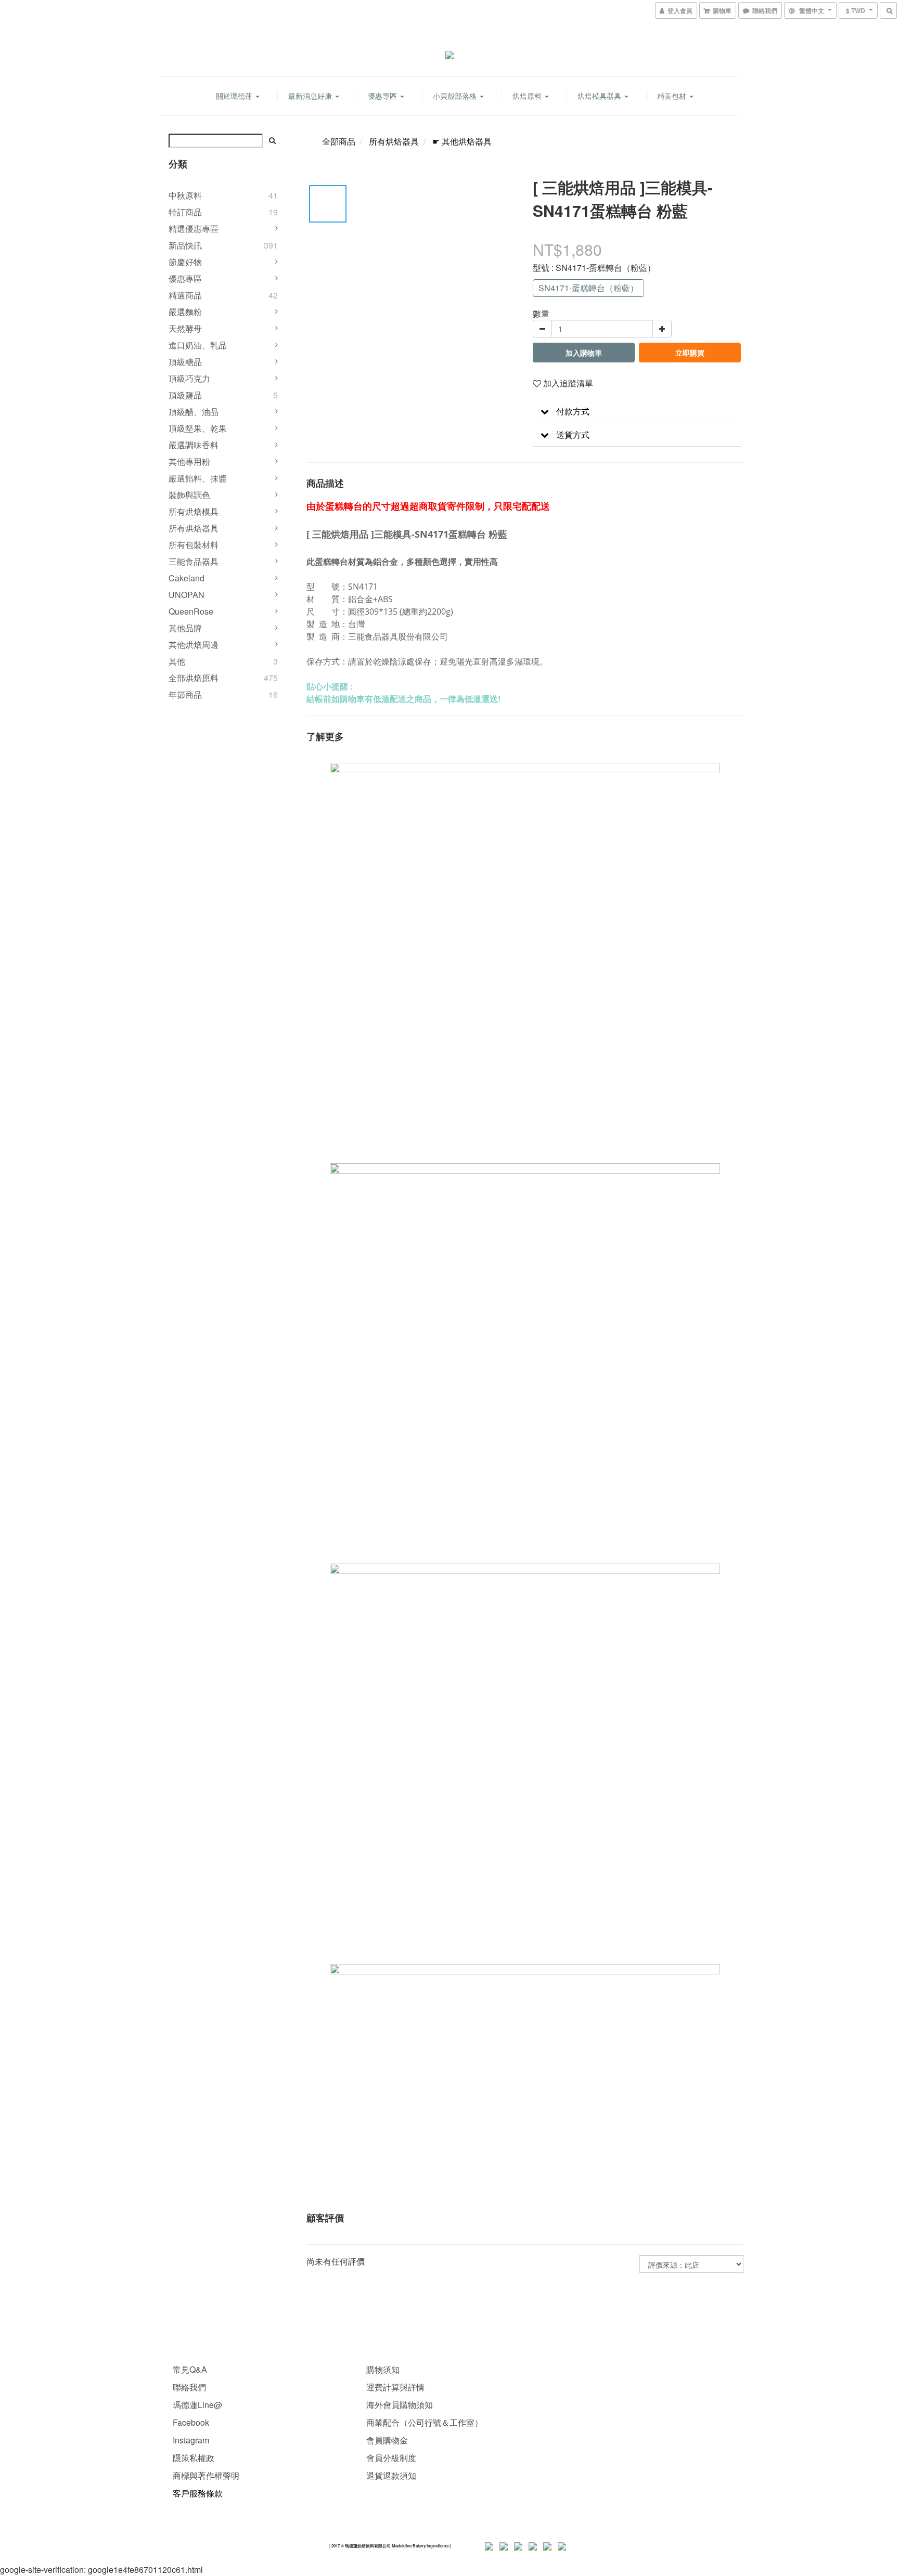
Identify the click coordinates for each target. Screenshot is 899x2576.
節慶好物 (185, 262)
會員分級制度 (391, 2458)
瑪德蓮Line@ (196, 2405)
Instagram (191, 2440)
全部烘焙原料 (194, 678)
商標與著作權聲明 (206, 2475)
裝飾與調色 (189, 495)
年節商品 (185, 694)
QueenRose (191, 611)
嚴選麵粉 (185, 312)
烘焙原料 (528, 96)
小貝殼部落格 (456, 96)
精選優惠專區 (194, 229)
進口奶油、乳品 (198, 345)
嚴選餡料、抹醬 (198, 478)
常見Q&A (190, 2369)
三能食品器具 (194, 561)
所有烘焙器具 (194, 528)
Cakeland (187, 578)
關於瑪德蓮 (235, 96)
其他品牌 (185, 628)
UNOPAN (187, 595)
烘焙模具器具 (600, 96)
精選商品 (185, 295)
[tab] (637, 412)
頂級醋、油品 (194, 412)
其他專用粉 (189, 461)
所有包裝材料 (194, 545)
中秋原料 (185, 195)
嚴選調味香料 (194, 445)
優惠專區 (383, 96)
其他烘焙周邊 (194, 645)
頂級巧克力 (189, 378)
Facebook (191, 2422)
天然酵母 (185, 328)
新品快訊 (185, 245)
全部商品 (339, 141)
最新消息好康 (311, 96)
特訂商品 (185, 212)
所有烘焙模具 (194, 511)
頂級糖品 (185, 362)
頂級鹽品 (185, 395)
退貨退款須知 (391, 2475)
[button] (637, 412)
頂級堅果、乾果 (198, 428)
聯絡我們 (189, 2387)
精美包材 (673, 96)
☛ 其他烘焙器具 (462, 141)
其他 (177, 661)
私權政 (202, 2458)
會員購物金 (387, 2440)
